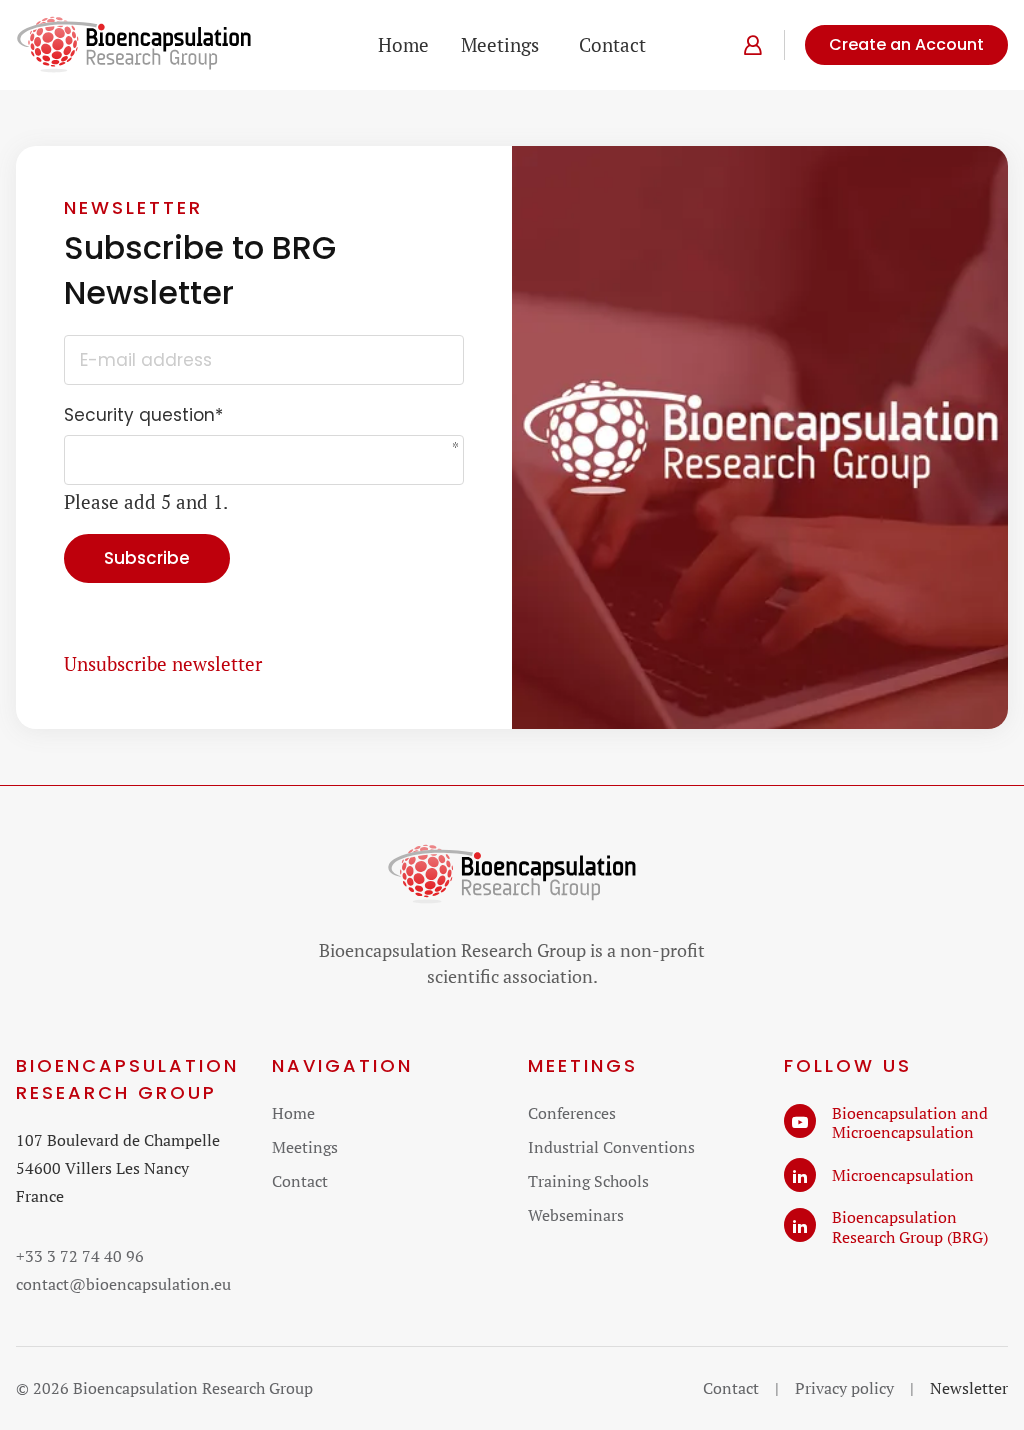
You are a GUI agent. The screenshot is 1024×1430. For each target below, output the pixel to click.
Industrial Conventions (611, 1147)
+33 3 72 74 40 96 (80, 1256)
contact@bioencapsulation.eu (123, 1284)
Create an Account (906, 44)
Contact (612, 44)
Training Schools (588, 1181)
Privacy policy (844, 1388)
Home (403, 44)
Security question (143, 416)
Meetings (500, 44)
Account (749, 45)
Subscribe (147, 558)
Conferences (572, 1113)
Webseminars (576, 1215)
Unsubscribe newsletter (163, 663)
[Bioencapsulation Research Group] (134, 45)
